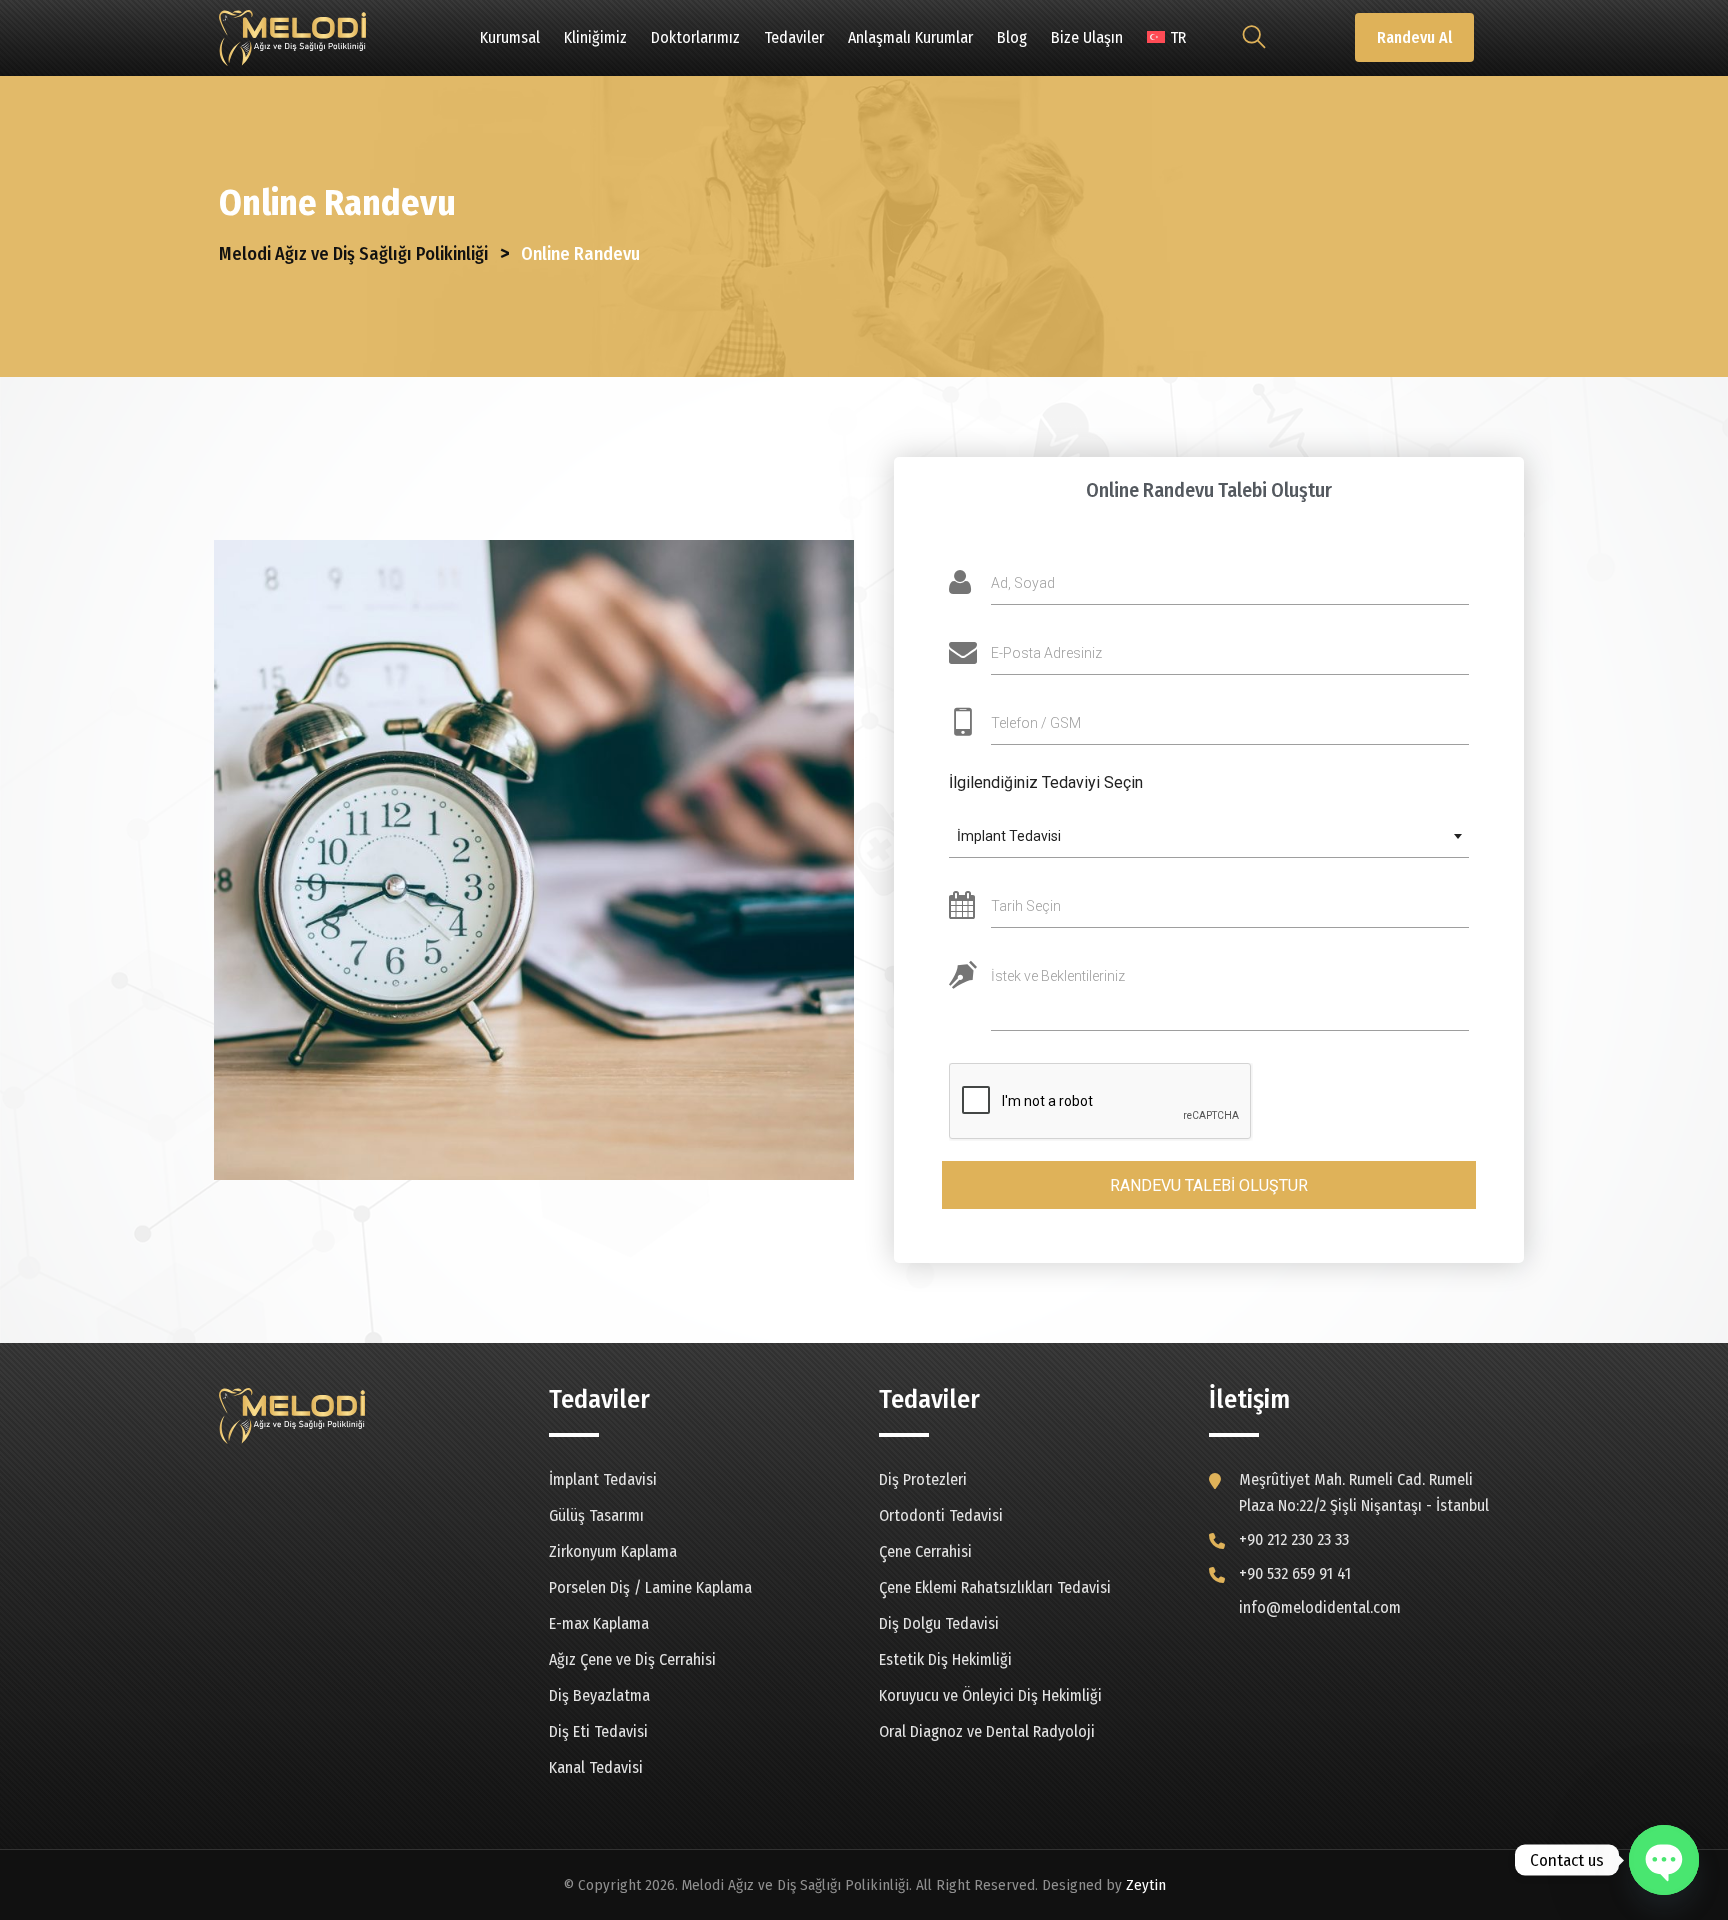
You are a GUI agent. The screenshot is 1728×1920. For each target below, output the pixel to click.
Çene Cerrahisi (925, 1551)
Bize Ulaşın (1087, 37)
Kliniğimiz (595, 37)
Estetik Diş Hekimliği (945, 1659)
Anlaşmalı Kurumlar (910, 37)
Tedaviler (794, 37)
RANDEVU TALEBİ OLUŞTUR (1209, 1185)
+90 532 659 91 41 (1295, 1573)
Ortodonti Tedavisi (941, 1515)
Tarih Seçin (1026, 906)
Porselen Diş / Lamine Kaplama (650, 1587)
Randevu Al (1414, 37)
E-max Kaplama (599, 1623)
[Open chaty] (1664, 1860)
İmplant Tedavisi (603, 1479)
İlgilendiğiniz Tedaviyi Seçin (1046, 782)
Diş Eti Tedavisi (598, 1731)
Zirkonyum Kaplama (613, 1551)
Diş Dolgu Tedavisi (939, 1623)
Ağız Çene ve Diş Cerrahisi (632, 1659)
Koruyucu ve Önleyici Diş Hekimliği (990, 1695)
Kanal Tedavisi (596, 1767)
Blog (1012, 37)
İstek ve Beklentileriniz (1058, 976)
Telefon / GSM (1036, 723)
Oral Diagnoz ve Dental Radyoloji (987, 1731)
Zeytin (1146, 1885)
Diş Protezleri (923, 1479)
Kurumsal (510, 37)
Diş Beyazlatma (599, 1695)
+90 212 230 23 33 (1294, 1539)
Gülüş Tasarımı (596, 1515)
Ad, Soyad (1023, 583)
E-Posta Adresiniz (1046, 653)
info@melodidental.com (1320, 1607)
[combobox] (1209, 836)
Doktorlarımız (695, 37)
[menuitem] (1166, 38)
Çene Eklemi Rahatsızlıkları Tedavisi (995, 1587)
